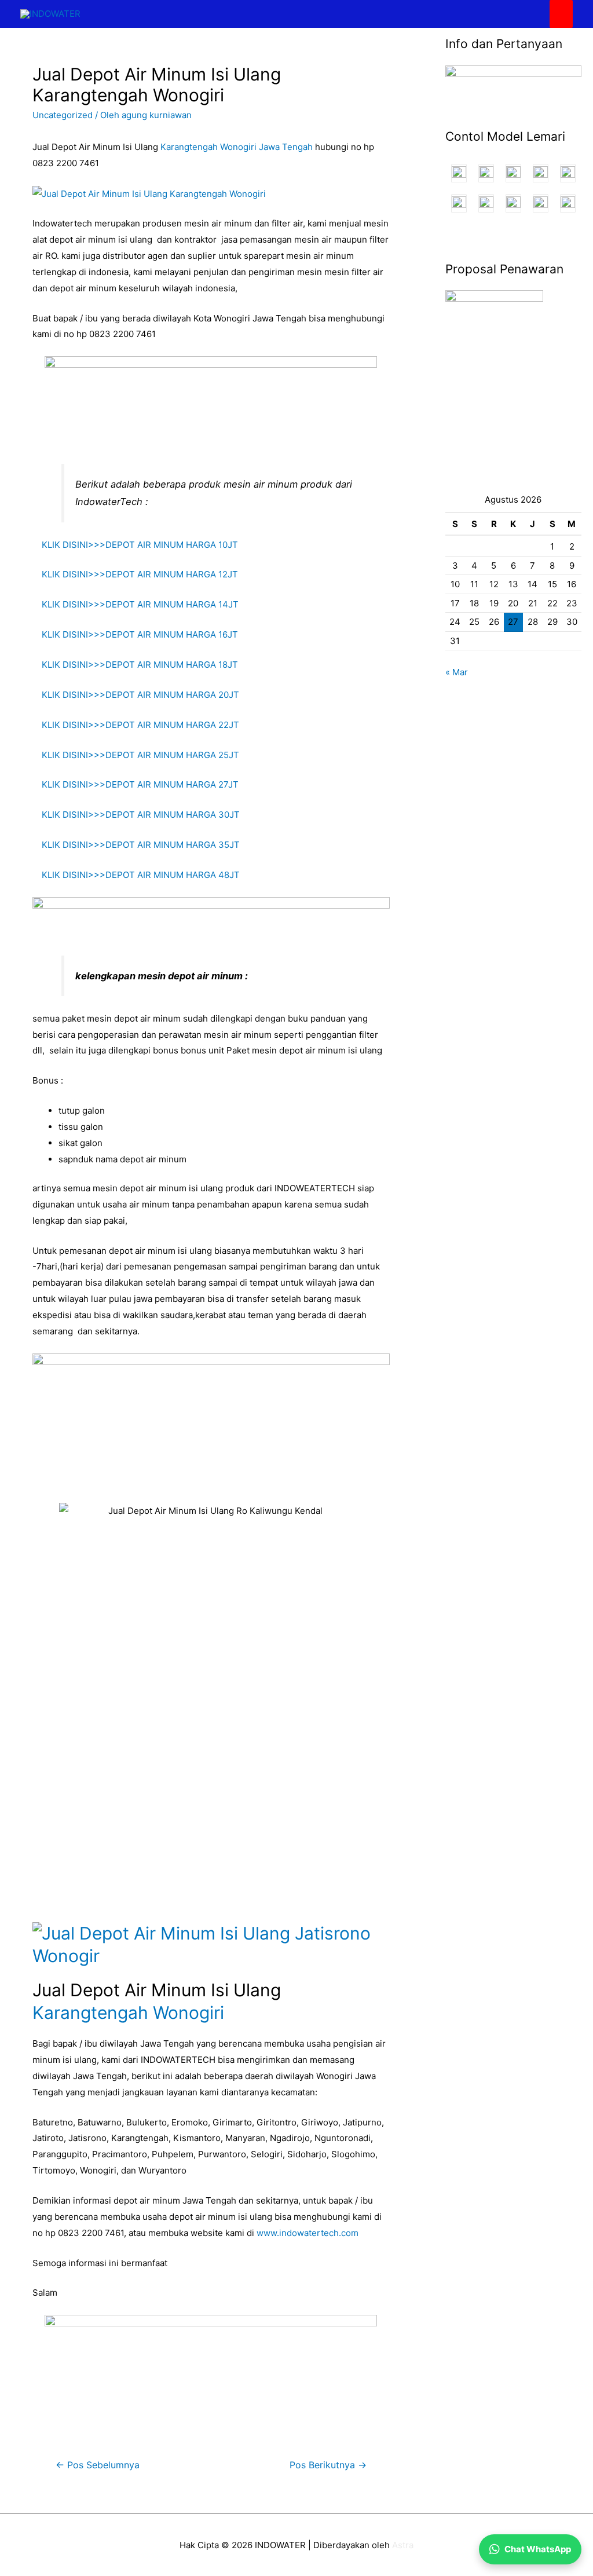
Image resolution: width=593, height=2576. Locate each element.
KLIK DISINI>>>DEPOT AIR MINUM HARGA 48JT (136, 875)
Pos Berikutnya (328, 2465)
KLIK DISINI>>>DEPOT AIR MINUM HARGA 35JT (136, 845)
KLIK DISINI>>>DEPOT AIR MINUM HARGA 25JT (136, 755)
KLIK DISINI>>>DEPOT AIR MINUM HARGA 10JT (135, 545)
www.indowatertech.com (308, 2233)
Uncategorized (63, 115)
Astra (403, 2545)
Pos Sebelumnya (98, 2465)
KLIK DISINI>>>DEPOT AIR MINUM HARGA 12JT (135, 574)
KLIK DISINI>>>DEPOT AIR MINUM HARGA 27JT (136, 784)
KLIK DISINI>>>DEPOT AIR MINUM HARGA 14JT (136, 604)
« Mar (457, 672)
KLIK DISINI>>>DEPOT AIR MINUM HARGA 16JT (135, 634)
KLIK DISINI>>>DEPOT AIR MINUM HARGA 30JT (136, 815)
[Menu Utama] (561, 14)
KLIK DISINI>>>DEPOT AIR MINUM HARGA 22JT (136, 725)
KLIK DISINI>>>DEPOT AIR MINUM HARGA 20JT (136, 695)
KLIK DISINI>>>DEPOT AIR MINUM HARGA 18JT (135, 665)
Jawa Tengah (286, 147)
